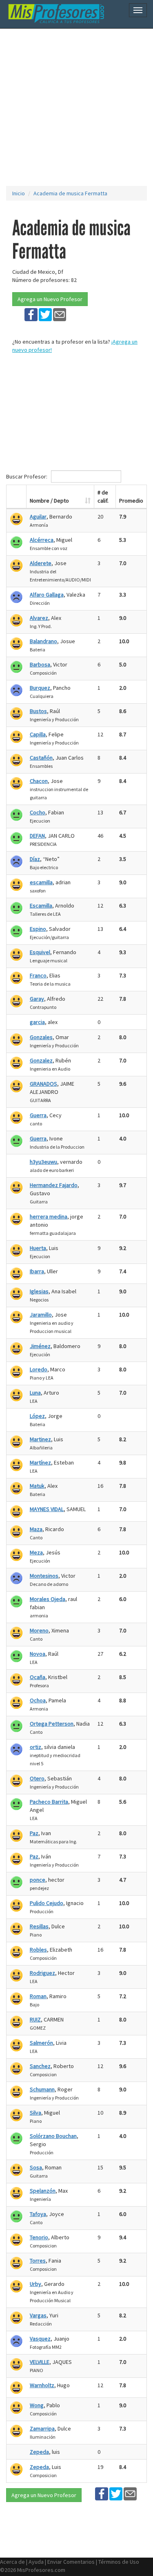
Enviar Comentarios (71, 2562)
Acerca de (12, 2562)
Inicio (19, 193)
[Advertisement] (76, 107)
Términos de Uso (119, 2562)
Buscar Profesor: (27, 476)
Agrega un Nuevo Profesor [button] (50, 299)
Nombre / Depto (49, 501)
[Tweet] (45, 314)
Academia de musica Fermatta (70, 193)
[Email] (60, 314)
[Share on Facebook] (31, 314)
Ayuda (36, 2562)
